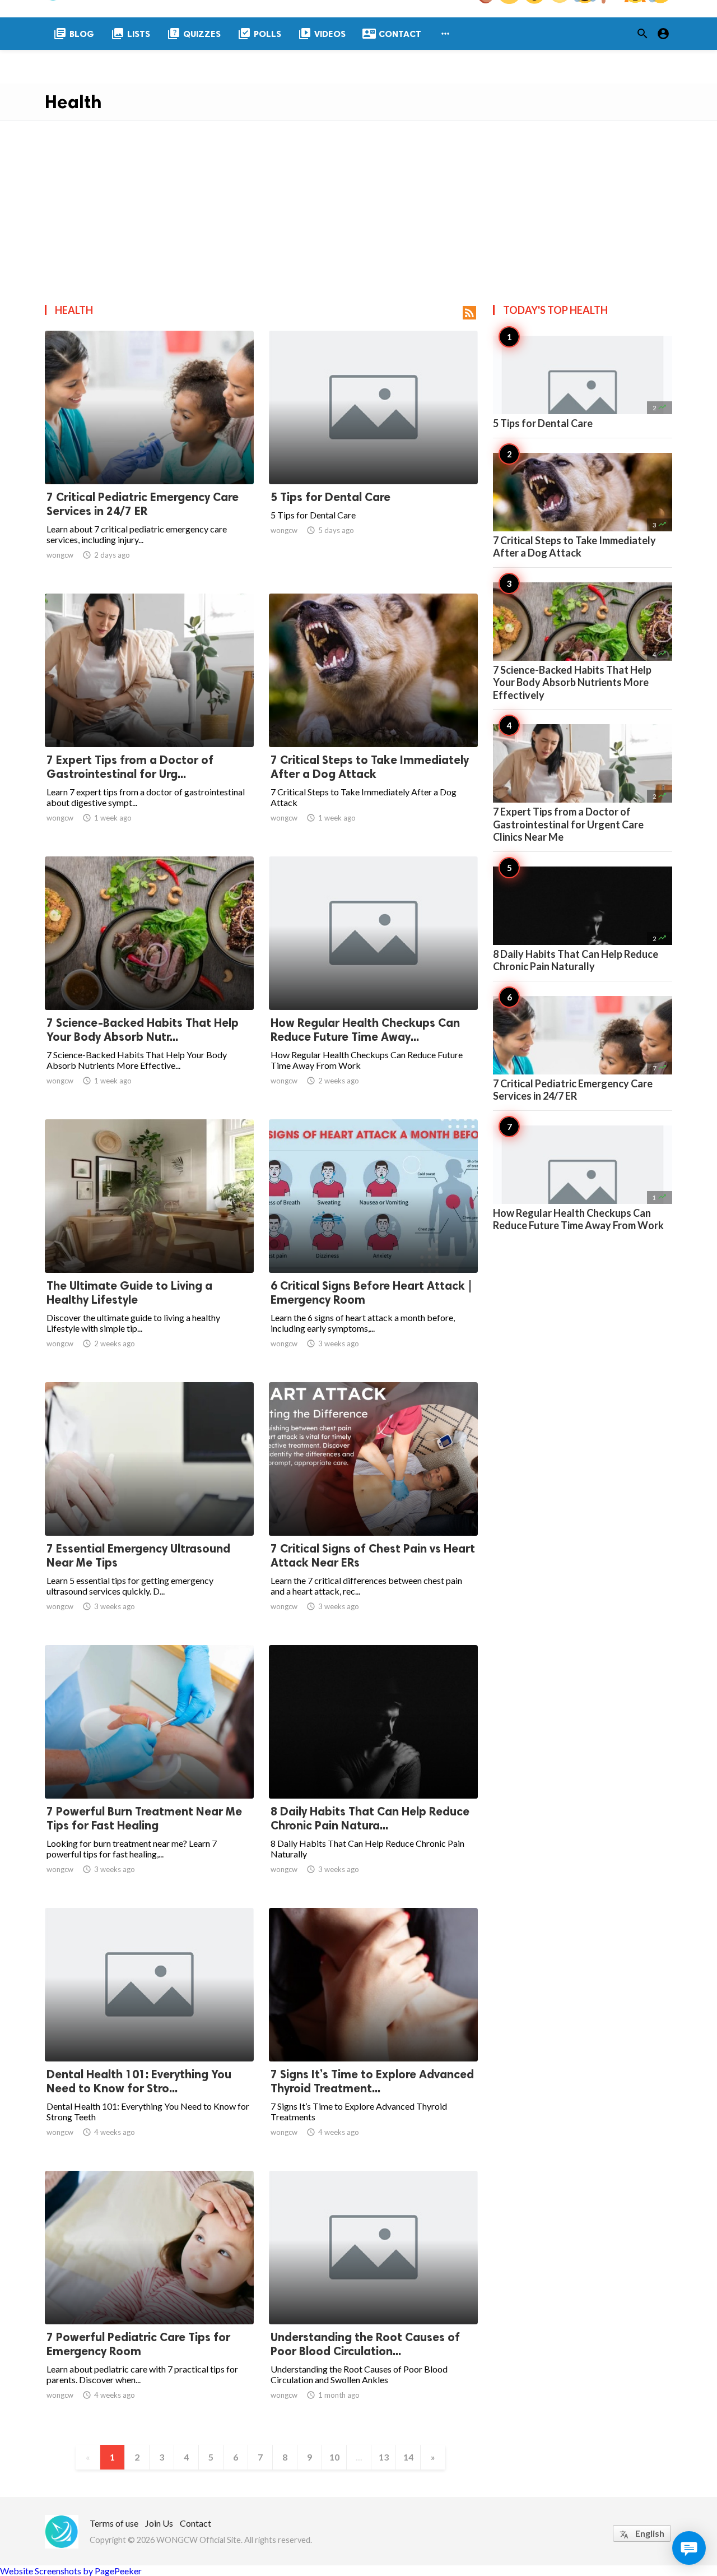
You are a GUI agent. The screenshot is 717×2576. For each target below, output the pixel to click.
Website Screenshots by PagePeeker (71, 2571)
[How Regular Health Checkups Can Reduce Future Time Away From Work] (373, 981)
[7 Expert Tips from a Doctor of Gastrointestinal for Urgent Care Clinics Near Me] (149, 718)
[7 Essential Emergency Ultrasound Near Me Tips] (149, 1507)
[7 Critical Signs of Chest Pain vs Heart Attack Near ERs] (373, 1507)
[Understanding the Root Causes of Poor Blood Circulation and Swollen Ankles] (373, 2295)
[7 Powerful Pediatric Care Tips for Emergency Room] (149, 2295)
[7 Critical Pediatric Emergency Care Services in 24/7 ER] (149, 455)
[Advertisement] (358, 205)
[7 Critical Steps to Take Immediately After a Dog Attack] (373, 718)
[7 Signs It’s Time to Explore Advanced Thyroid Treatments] (373, 2032)
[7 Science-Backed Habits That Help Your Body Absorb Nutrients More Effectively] (149, 981)
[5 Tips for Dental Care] (373, 455)
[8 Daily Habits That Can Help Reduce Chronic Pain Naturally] (373, 1769)
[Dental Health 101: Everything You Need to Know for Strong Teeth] (149, 2032)
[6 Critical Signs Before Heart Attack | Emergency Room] (373, 1244)
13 (384, 2457)
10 (334, 2457)
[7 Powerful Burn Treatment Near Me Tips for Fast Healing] (149, 1769)
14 (408, 2457)
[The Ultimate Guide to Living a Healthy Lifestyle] (149, 1244)
